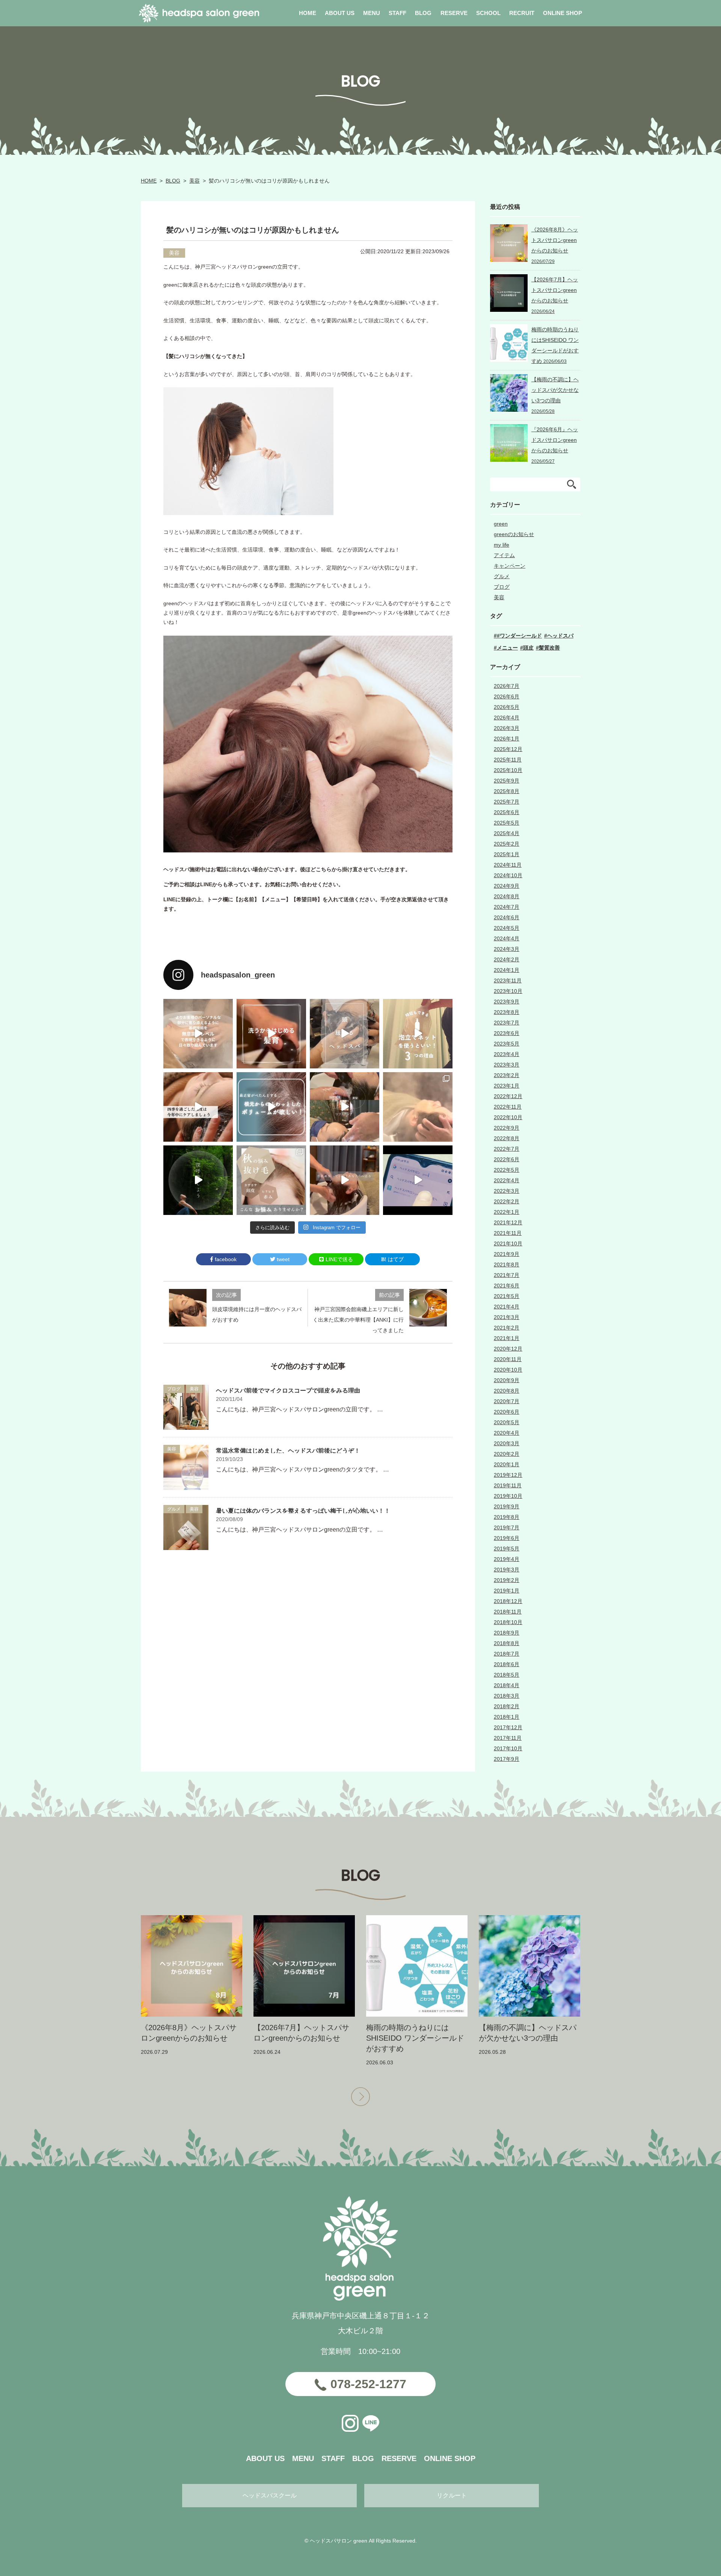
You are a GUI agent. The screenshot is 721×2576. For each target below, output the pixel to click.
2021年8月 (507, 1265)
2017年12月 (508, 1727)
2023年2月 (507, 1075)
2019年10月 (508, 1496)
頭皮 (528, 648)
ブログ (174, 1389)
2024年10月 (508, 875)
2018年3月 (507, 1696)
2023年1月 (507, 1086)
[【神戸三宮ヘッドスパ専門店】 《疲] (418, 1180)
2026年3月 (507, 728)
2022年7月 (507, 1149)
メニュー (507, 648)
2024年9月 (507, 886)
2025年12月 (508, 749)
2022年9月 (507, 1128)
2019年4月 (507, 1559)
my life (502, 545)
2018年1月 (507, 1717)
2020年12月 (508, 1349)
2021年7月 (507, 1275)
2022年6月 (507, 1159)
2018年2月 (507, 1706)
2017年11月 (508, 1738)
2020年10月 (508, 1370)
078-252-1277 (368, 2384)
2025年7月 (507, 802)
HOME (149, 181)
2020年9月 (507, 1380)
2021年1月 (507, 1338)
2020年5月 (507, 1422)
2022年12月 (508, 1096)
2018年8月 (507, 1643)
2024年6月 (507, 917)
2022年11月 (508, 1107)
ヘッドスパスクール (270, 2495)
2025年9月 (507, 781)
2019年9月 (507, 1506)
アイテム (504, 555)
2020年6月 (507, 1412)
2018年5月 (507, 1675)
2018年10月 (508, 1622)
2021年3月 (507, 1317)
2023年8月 (507, 1012)
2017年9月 (507, 1759)
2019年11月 (508, 1485)
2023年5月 (507, 1044)
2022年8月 (507, 1138)
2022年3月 (507, 1191)
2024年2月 (507, 959)
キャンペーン (510, 566)
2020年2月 (507, 1454)
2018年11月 (508, 1612)
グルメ (174, 1509)
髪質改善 (549, 648)
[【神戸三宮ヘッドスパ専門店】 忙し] (198, 1180)
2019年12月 (508, 1475)
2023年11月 (508, 981)
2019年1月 (507, 1591)
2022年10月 (508, 1117)
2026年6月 (507, 697)
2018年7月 (507, 1654)
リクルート (452, 2495)
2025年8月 (507, 791)
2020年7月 (507, 1401)
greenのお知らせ (514, 534)
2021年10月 (508, 1243)
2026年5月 (507, 707)
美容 (195, 181)
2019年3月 (507, 1570)
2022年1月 (507, 1212)
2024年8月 (507, 896)
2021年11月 (508, 1233)
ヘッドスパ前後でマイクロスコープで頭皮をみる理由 (288, 1391)
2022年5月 (507, 1170)
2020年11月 (508, 1359)
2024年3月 (507, 949)
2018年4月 (507, 1685)
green (501, 524)
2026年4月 (507, 718)
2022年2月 (507, 1201)
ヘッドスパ (560, 636)
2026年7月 (507, 686)
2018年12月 (508, 1601)
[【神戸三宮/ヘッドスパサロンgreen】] (345, 1107)
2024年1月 (507, 970)
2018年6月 (507, 1664)
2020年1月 (507, 1464)
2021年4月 (507, 1307)
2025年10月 (508, 770)
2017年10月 (508, 1748)
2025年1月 (507, 854)
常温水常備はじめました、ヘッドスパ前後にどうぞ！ (288, 1451)
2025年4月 (507, 833)
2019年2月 (507, 1580)
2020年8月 (507, 1391)
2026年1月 (507, 739)
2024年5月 (507, 928)
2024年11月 (508, 865)
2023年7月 (507, 1023)
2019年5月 (507, 1549)
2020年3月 (507, 1443)
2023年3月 (507, 1065)
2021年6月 (507, 1286)
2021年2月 (507, 1328)
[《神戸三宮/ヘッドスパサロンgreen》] (198, 1034)
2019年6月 (507, 1538)
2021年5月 (507, 1296)
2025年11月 (508, 760)
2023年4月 (507, 1054)
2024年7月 (507, 907)
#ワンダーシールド (519, 636)
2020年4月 (507, 1433)
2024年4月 (507, 938)
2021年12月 (508, 1222)
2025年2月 (507, 844)
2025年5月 (507, 823)
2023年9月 (507, 1002)
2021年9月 (507, 1254)
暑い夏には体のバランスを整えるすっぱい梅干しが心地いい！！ (303, 1511)
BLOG (173, 181)
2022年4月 (507, 1180)
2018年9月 (507, 1633)
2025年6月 (507, 812)
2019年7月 (507, 1527)
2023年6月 (507, 1033)
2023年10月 (508, 991)
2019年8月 (507, 1517)
